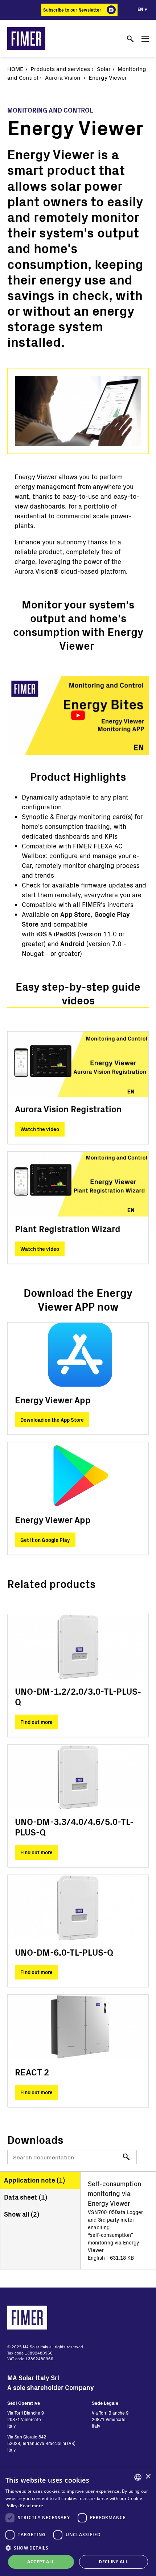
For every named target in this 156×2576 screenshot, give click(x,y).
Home (15, 69)
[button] (78, 2548)
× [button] (148, 2477)
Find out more (36, 1722)
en (140, 9)
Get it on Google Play (45, 1540)
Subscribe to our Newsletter (72, 10)
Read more (32, 2506)
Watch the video (40, 1129)
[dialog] (78, 2522)
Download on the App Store (52, 1420)
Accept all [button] (41, 2562)
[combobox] (138, 2477)
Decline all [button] (113, 2562)
